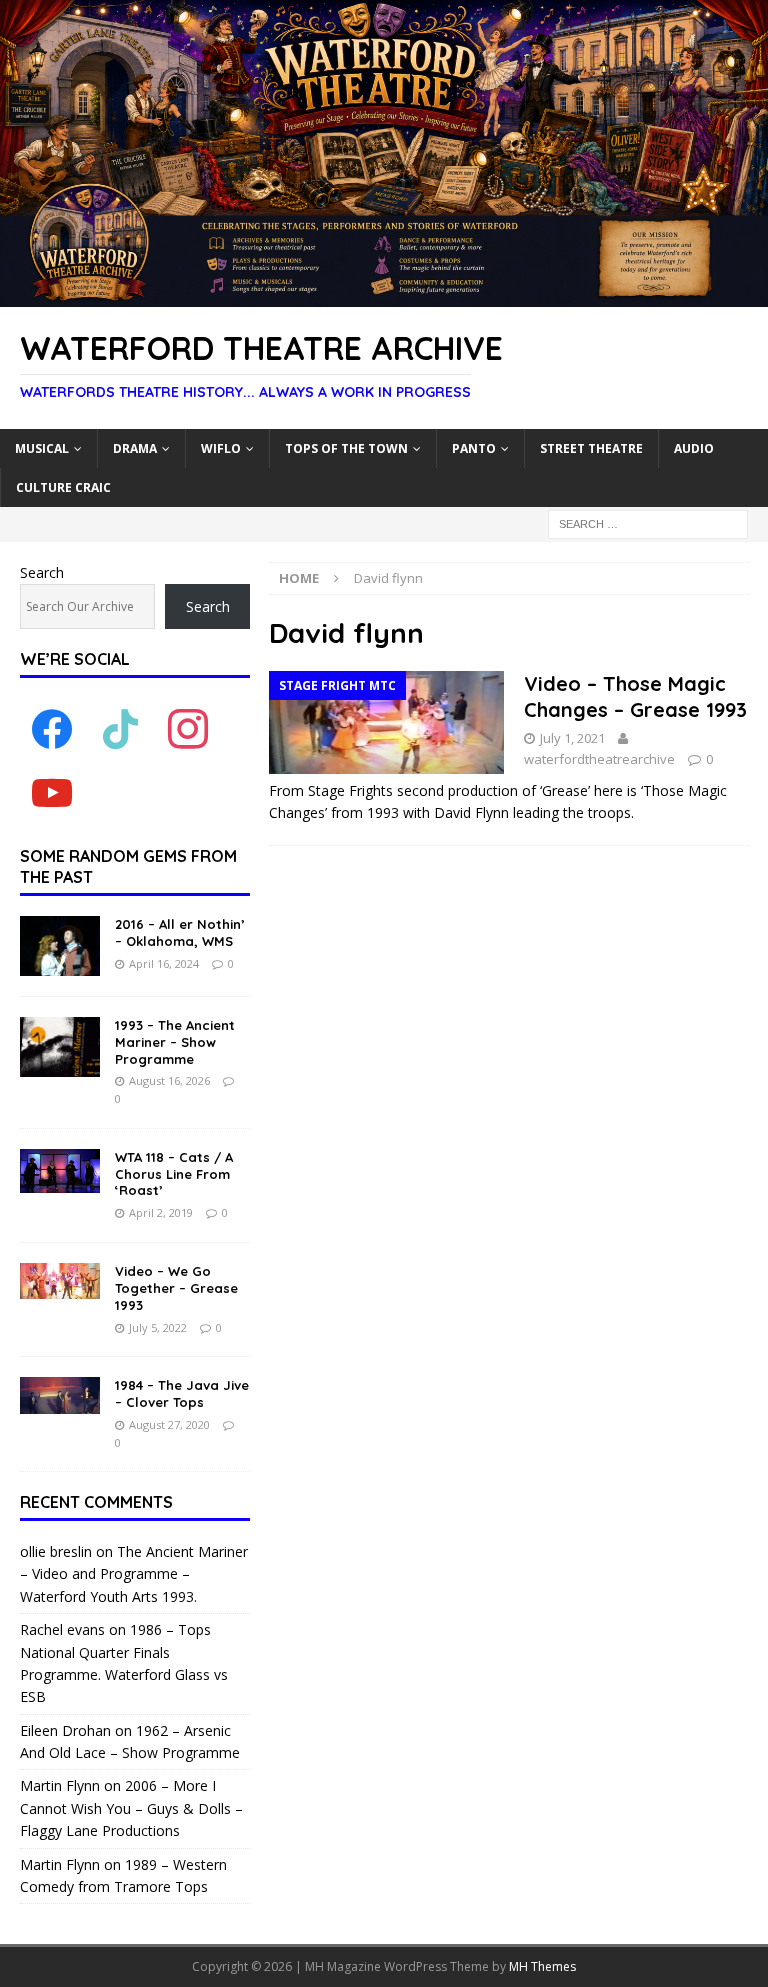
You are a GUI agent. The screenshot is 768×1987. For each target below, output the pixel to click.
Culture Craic (63, 487)
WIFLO (221, 448)
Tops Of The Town (346, 448)
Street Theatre (591, 448)
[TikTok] (120, 728)
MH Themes (542, 1966)
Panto (474, 448)
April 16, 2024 (164, 963)
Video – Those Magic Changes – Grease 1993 (635, 696)
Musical (42, 448)
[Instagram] (188, 728)
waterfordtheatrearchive (599, 759)
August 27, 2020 (169, 1424)
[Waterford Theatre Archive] (384, 295)
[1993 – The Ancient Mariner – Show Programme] (60, 1047)
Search (42, 572)
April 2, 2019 (161, 1212)
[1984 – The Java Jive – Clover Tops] (60, 1395)
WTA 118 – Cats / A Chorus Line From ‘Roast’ (174, 1174)
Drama (135, 448)
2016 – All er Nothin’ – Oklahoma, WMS (180, 932)
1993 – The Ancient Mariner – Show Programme (175, 1042)
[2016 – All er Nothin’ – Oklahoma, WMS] (60, 946)
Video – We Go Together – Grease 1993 (176, 1288)
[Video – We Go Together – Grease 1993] (60, 1281)
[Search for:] (648, 522)
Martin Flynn (60, 1785)
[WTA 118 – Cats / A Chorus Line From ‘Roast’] (60, 1171)
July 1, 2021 (572, 738)
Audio (694, 448)
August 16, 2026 (169, 1080)
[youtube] (52, 792)
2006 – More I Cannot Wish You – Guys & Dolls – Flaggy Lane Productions (131, 1808)
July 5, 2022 (158, 1327)
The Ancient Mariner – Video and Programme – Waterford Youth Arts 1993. (134, 1574)
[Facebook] (52, 728)
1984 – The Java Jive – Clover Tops (182, 1393)
